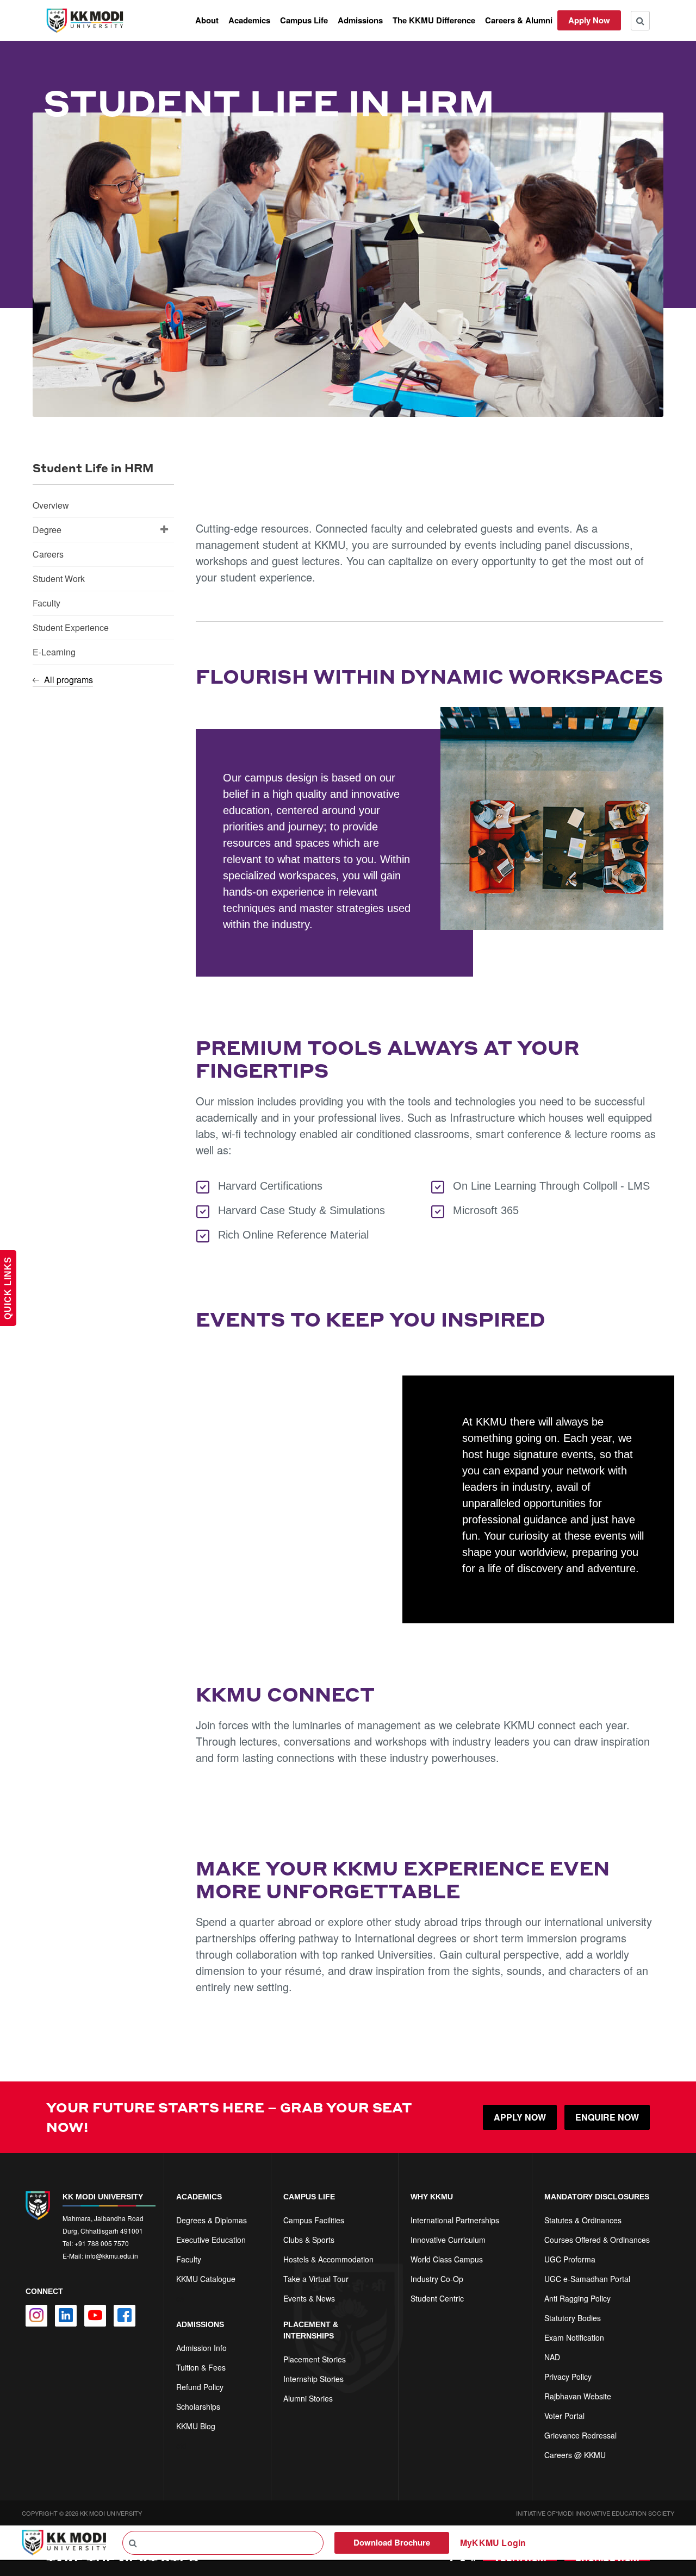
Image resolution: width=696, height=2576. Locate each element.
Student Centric (437, 2298)
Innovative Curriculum (448, 2240)
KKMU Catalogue (206, 2279)
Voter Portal (564, 2416)
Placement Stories (315, 2359)
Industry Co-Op (437, 2279)
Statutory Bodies (573, 2318)
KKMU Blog (196, 2426)
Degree (47, 530)
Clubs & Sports (309, 2240)
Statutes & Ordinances (583, 2220)
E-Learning (54, 652)
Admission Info (201, 2348)
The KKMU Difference (434, 20)
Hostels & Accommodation (328, 2259)
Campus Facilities (314, 2220)
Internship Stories (313, 2379)
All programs (67, 680)
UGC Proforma (570, 2259)
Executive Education (211, 2240)
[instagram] (36, 2316)
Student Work (59, 579)
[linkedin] (66, 2316)
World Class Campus (447, 2259)
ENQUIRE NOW (607, 2117)
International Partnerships (455, 2220)
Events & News (309, 2298)
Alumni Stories (308, 2398)
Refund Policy (200, 2387)
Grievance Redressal (580, 2435)
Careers (48, 554)
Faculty (46, 603)
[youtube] (95, 2316)
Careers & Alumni (519, 20)
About (207, 20)
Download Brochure (392, 2542)
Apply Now (589, 20)
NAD (552, 2357)
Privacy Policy (568, 2377)
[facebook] (125, 2316)
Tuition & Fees (201, 2367)
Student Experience (71, 627)
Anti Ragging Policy (577, 2298)
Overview (51, 505)
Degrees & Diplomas (212, 2220)
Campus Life (304, 20)
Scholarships (198, 2406)
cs (180, 2298)
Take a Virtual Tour (316, 2279)
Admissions (360, 20)
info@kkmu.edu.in (111, 2256)
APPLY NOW (520, 2117)
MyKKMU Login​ (493, 2543)
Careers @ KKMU (575, 2455)
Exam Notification (574, 2337)
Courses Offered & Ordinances (597, 2240)
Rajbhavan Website (578, 2396)
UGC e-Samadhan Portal (587, 2279)
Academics (249, 20)
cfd (181, 2446)
